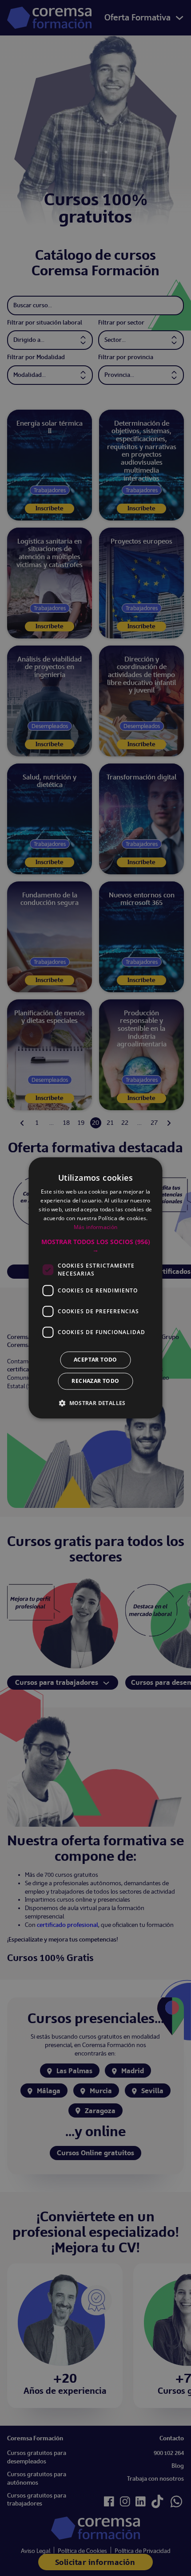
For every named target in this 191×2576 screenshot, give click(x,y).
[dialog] (95, 1288)
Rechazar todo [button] (95, 1381)
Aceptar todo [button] (95, 1360)
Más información (96, 1227)
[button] (96, 1246)
